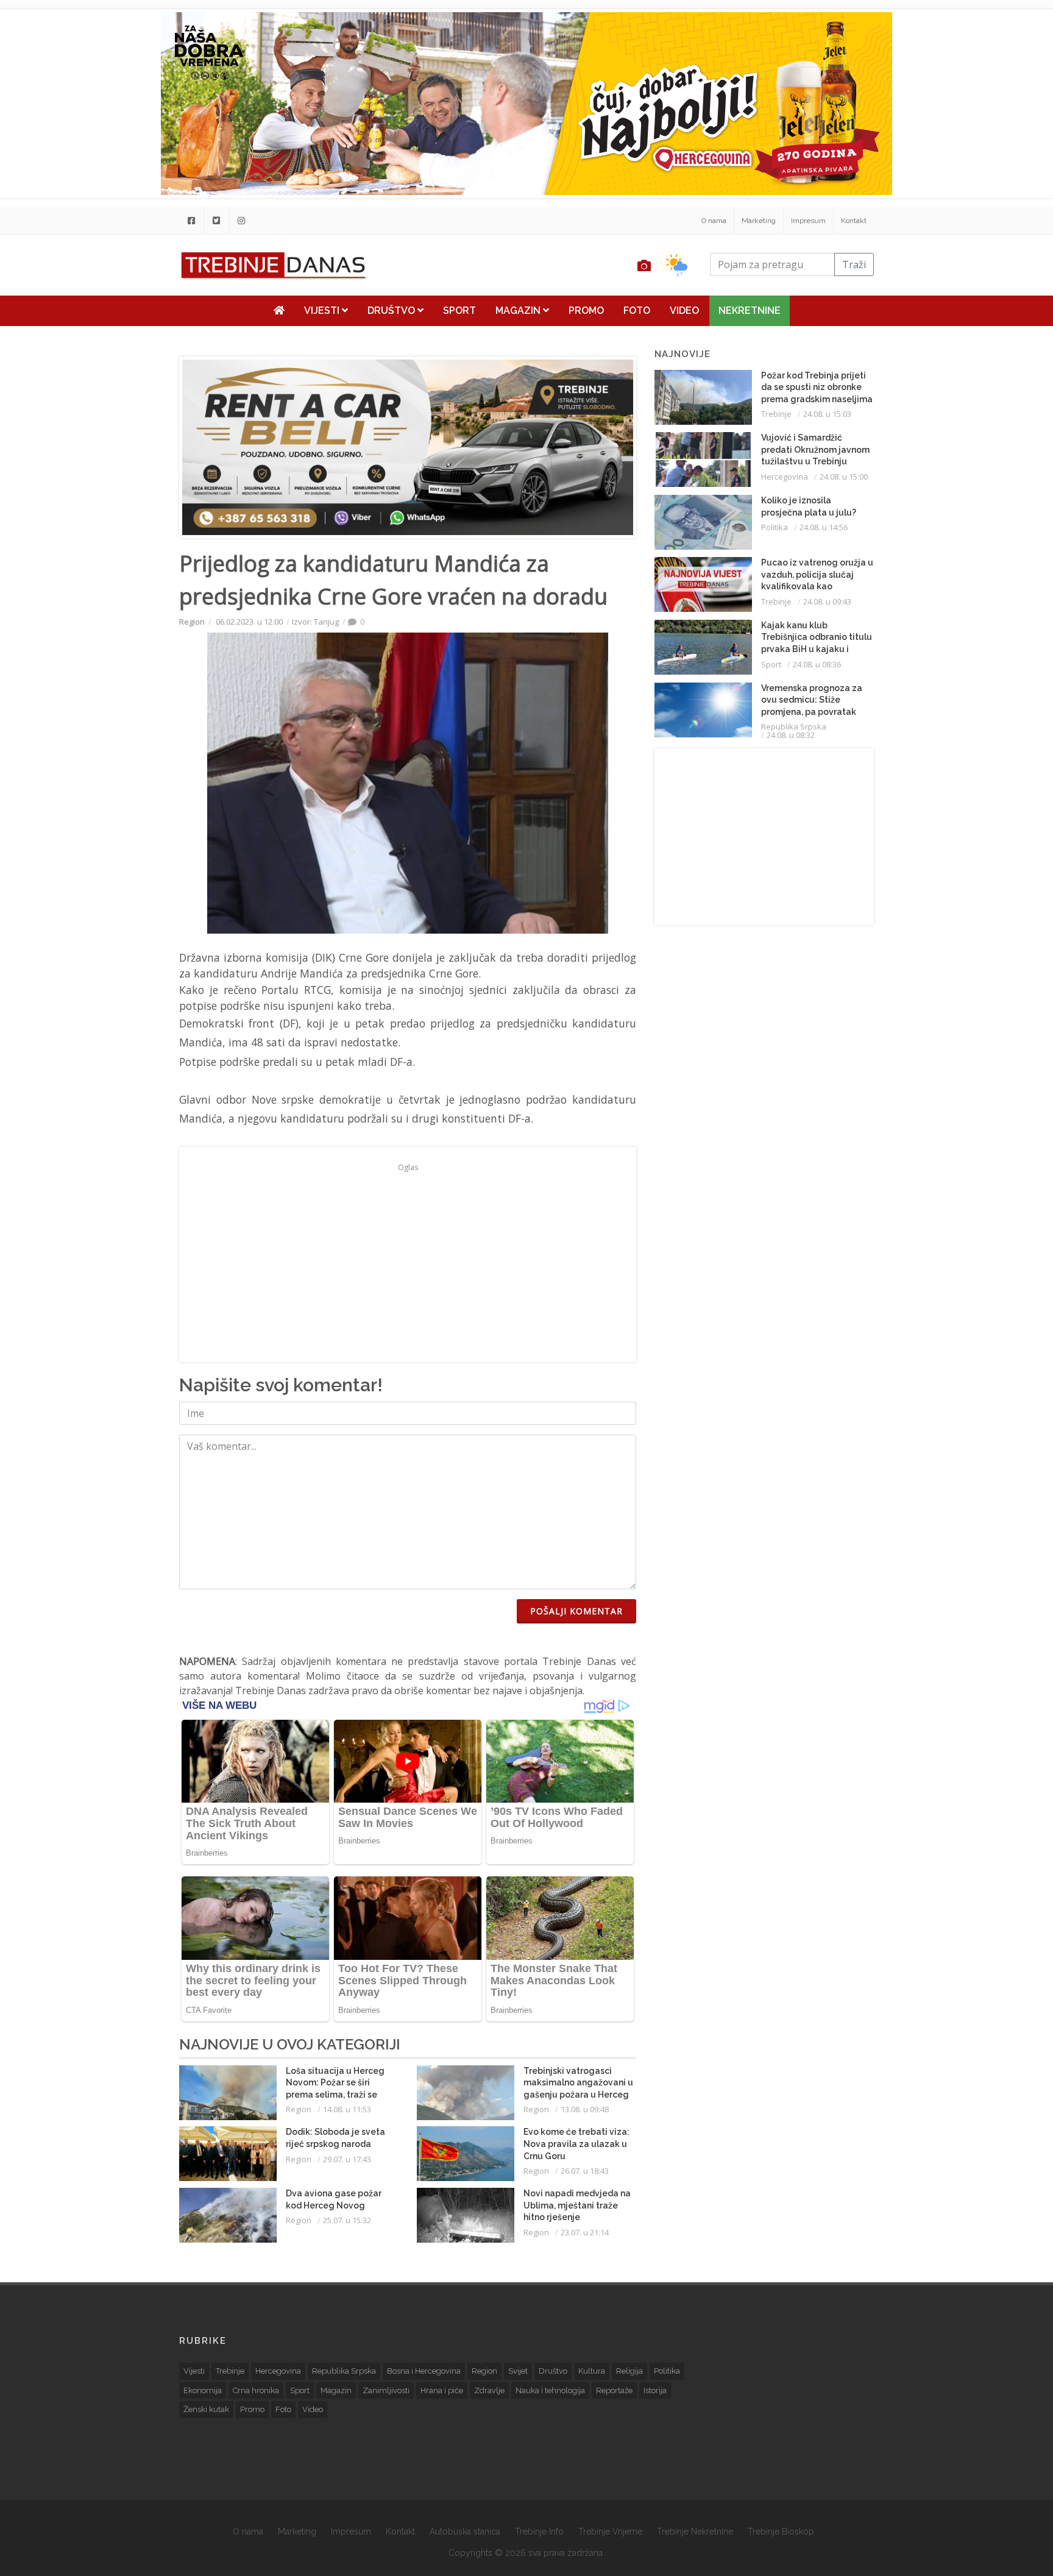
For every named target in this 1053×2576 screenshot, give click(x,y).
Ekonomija (203, 2390)
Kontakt (854, 221)
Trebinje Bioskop (781, 2532)
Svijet (518, 2371)
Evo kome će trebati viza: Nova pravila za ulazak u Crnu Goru (576, 2144)
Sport (459, 310)
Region (192, 622)
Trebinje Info (539, 2532)
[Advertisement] (106, 312)
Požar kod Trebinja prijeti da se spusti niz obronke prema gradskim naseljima (817, 387)
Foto (637, 310)
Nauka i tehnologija (550, 2390)
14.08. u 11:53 (347, 2109)
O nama (714, 221)
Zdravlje (489, 2390)
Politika (775, 527)
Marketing (759, 221)
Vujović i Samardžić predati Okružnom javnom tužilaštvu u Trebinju (815, 449)
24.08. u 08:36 (817, 664)
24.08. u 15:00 (844, 477)
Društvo (392, 310)
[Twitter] (216, 221)
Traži (854, 264)
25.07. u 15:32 (347, 2220)
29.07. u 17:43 (347, 2159)
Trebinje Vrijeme (610, 2532)
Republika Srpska (794, 726)
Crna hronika (256, 2390)
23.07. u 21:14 (585, 2232)
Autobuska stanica (465, 2532)
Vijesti (323, 310)
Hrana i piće (442, 2390)
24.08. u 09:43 (827, 601)
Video (684, 310)
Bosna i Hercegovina (424, 2371)
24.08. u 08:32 (791, 735)
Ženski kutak (206, 2409)
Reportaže (614, 2390)
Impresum (808, 221)
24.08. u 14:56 (824, 527)
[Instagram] (241, 221)
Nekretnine (750, 310)
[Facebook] (191, 221)
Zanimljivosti (386, 2390)
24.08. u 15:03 (827, 414)
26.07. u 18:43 (585, 2171)
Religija (629, 2371)
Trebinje (776, 414)
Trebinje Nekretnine (695, 2532)
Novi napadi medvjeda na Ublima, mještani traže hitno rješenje (577, 2205)
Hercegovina (785, 477)
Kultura (592, 2371)
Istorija (655, 2390)
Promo (586, 310)
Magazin (519, 310)
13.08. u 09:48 (585, 2109)
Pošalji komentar (576, 1611)
